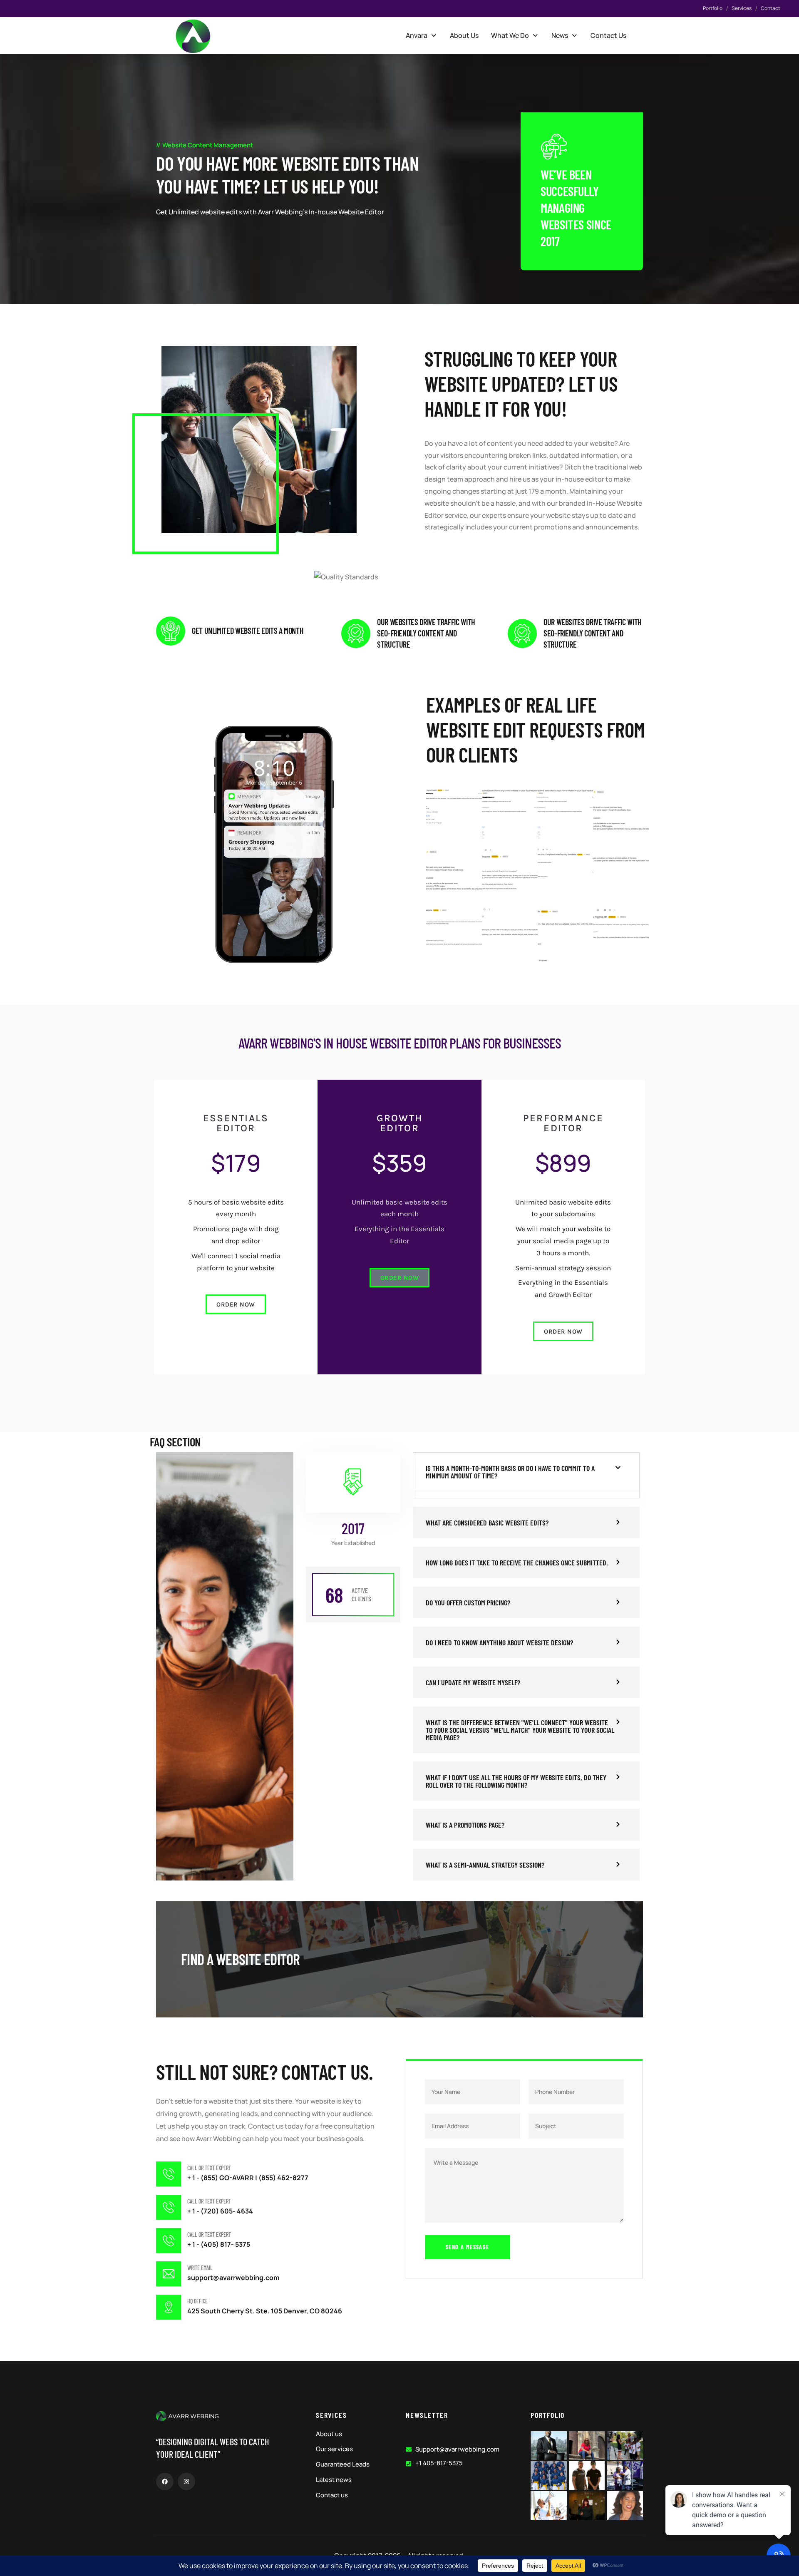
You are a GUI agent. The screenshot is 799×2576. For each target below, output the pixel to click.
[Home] (193, 36)
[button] (422, 35)
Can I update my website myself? (473, 1682)
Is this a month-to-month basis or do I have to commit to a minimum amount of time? (510, 1472)
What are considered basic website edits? (487, 1523)
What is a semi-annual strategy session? (485, 1865)
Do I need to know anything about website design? (499, 1642)
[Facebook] (165, 2482)
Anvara (417, 35)
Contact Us (608, 35)
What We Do (510, 35)
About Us (464, 35)
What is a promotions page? (465, 1825)
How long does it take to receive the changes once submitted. (517, 1562)
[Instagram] (186, 2482)
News (560, 35)
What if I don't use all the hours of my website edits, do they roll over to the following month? (516, 1781)
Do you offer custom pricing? (468, 1602)
